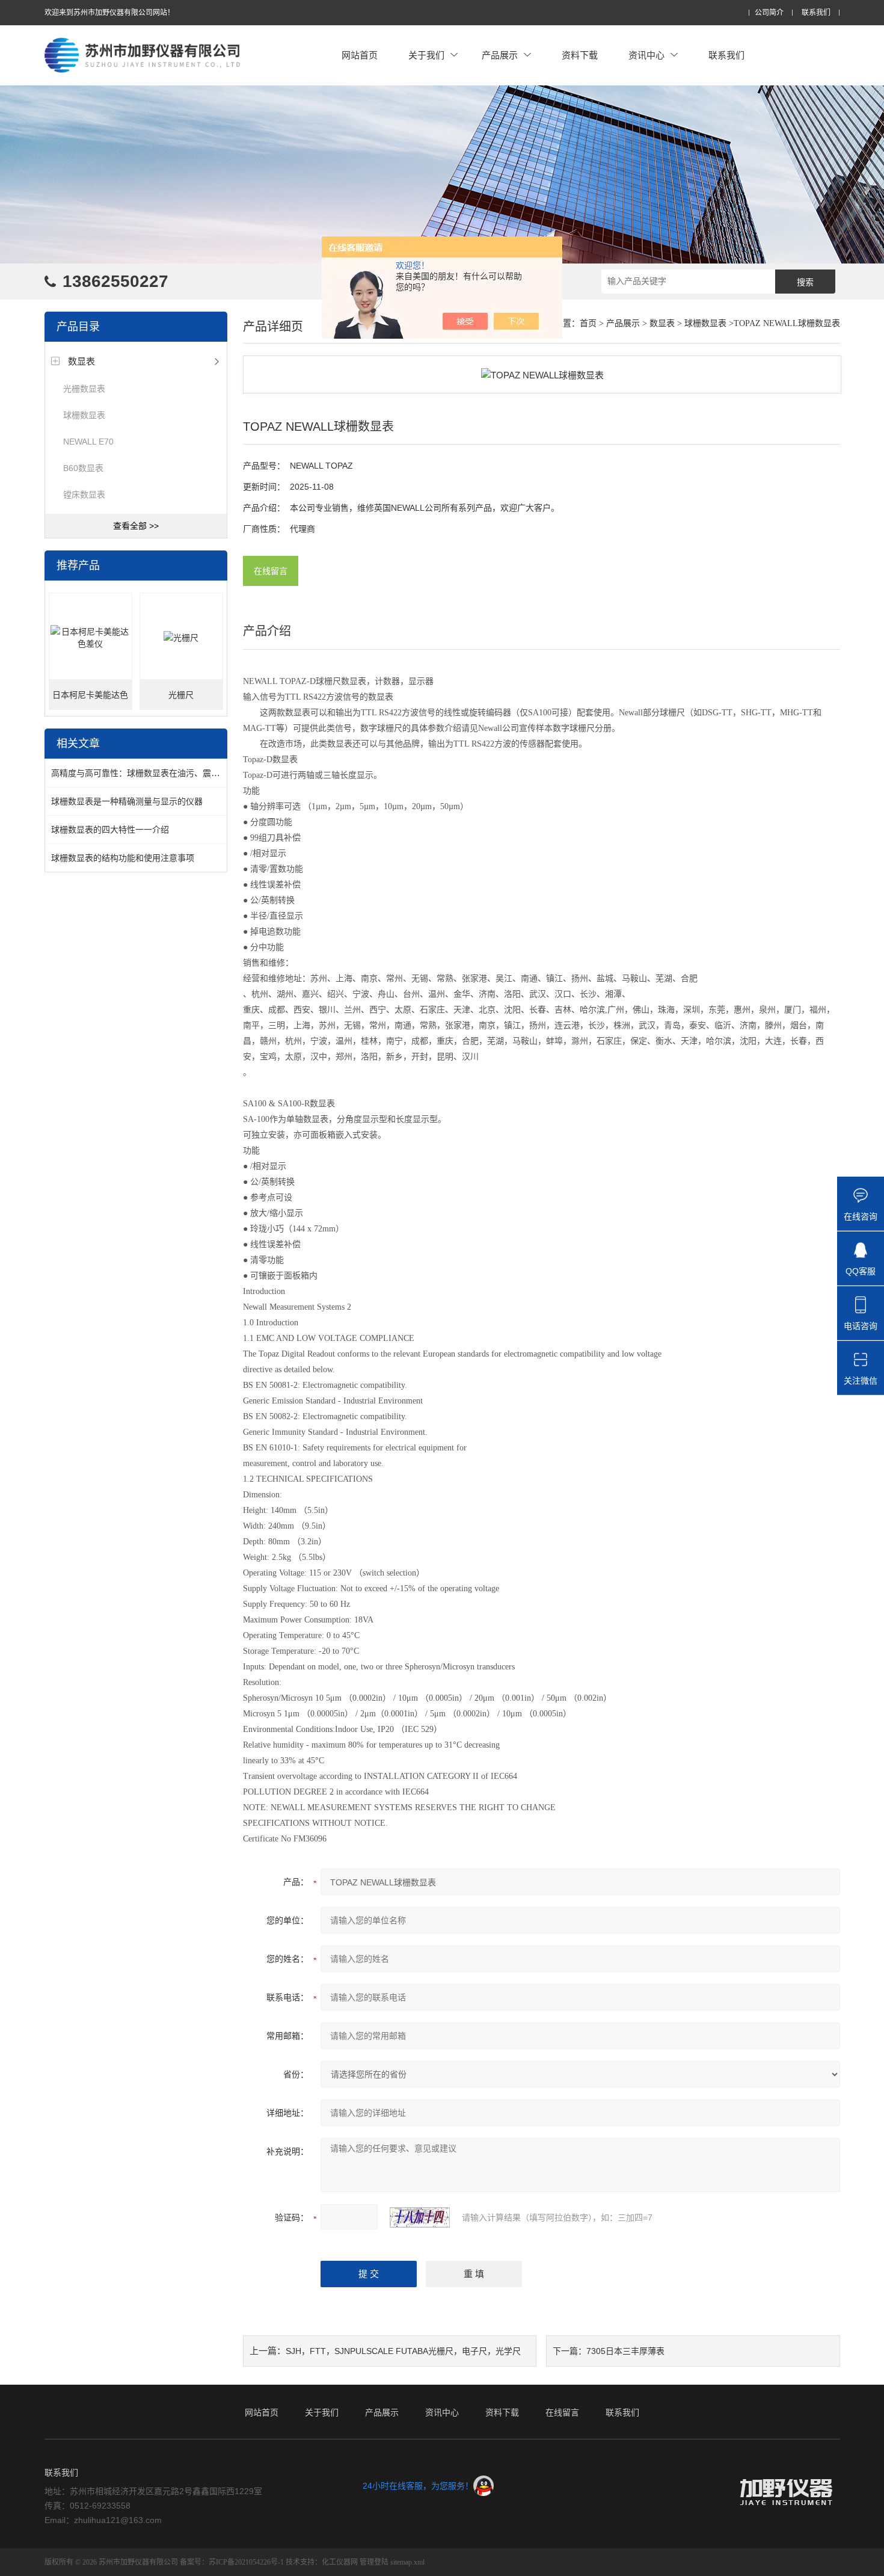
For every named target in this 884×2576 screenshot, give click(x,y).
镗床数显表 (84, 495)
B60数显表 (83, 468)
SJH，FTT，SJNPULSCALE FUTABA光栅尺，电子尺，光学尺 (403, 2351)
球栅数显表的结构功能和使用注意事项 (123, 858)
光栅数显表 (84, 389)
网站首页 (360, 55)
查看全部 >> (136, 526)
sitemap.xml (407, 2562)
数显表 (81, 361)
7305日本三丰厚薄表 (625, 2351)
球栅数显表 (84, 415)
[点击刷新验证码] (420, 2217)
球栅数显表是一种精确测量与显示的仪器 (127, 801)
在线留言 (271, 571)
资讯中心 (646, 55)
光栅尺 (181, 695)
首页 (588, 323)
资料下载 (580, 55)
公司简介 (769, 13)
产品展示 (500, 55)
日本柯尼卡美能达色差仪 (90, 700)
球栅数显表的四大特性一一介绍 (110, 830)
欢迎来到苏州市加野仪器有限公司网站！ (109, 13)
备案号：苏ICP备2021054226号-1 (232, 2562)
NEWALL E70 (88, 442)
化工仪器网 (340, 2562)
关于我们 (426, 55)
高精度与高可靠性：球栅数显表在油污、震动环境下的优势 (161, 773)
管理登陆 (374, 2562)
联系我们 (816, 13)
